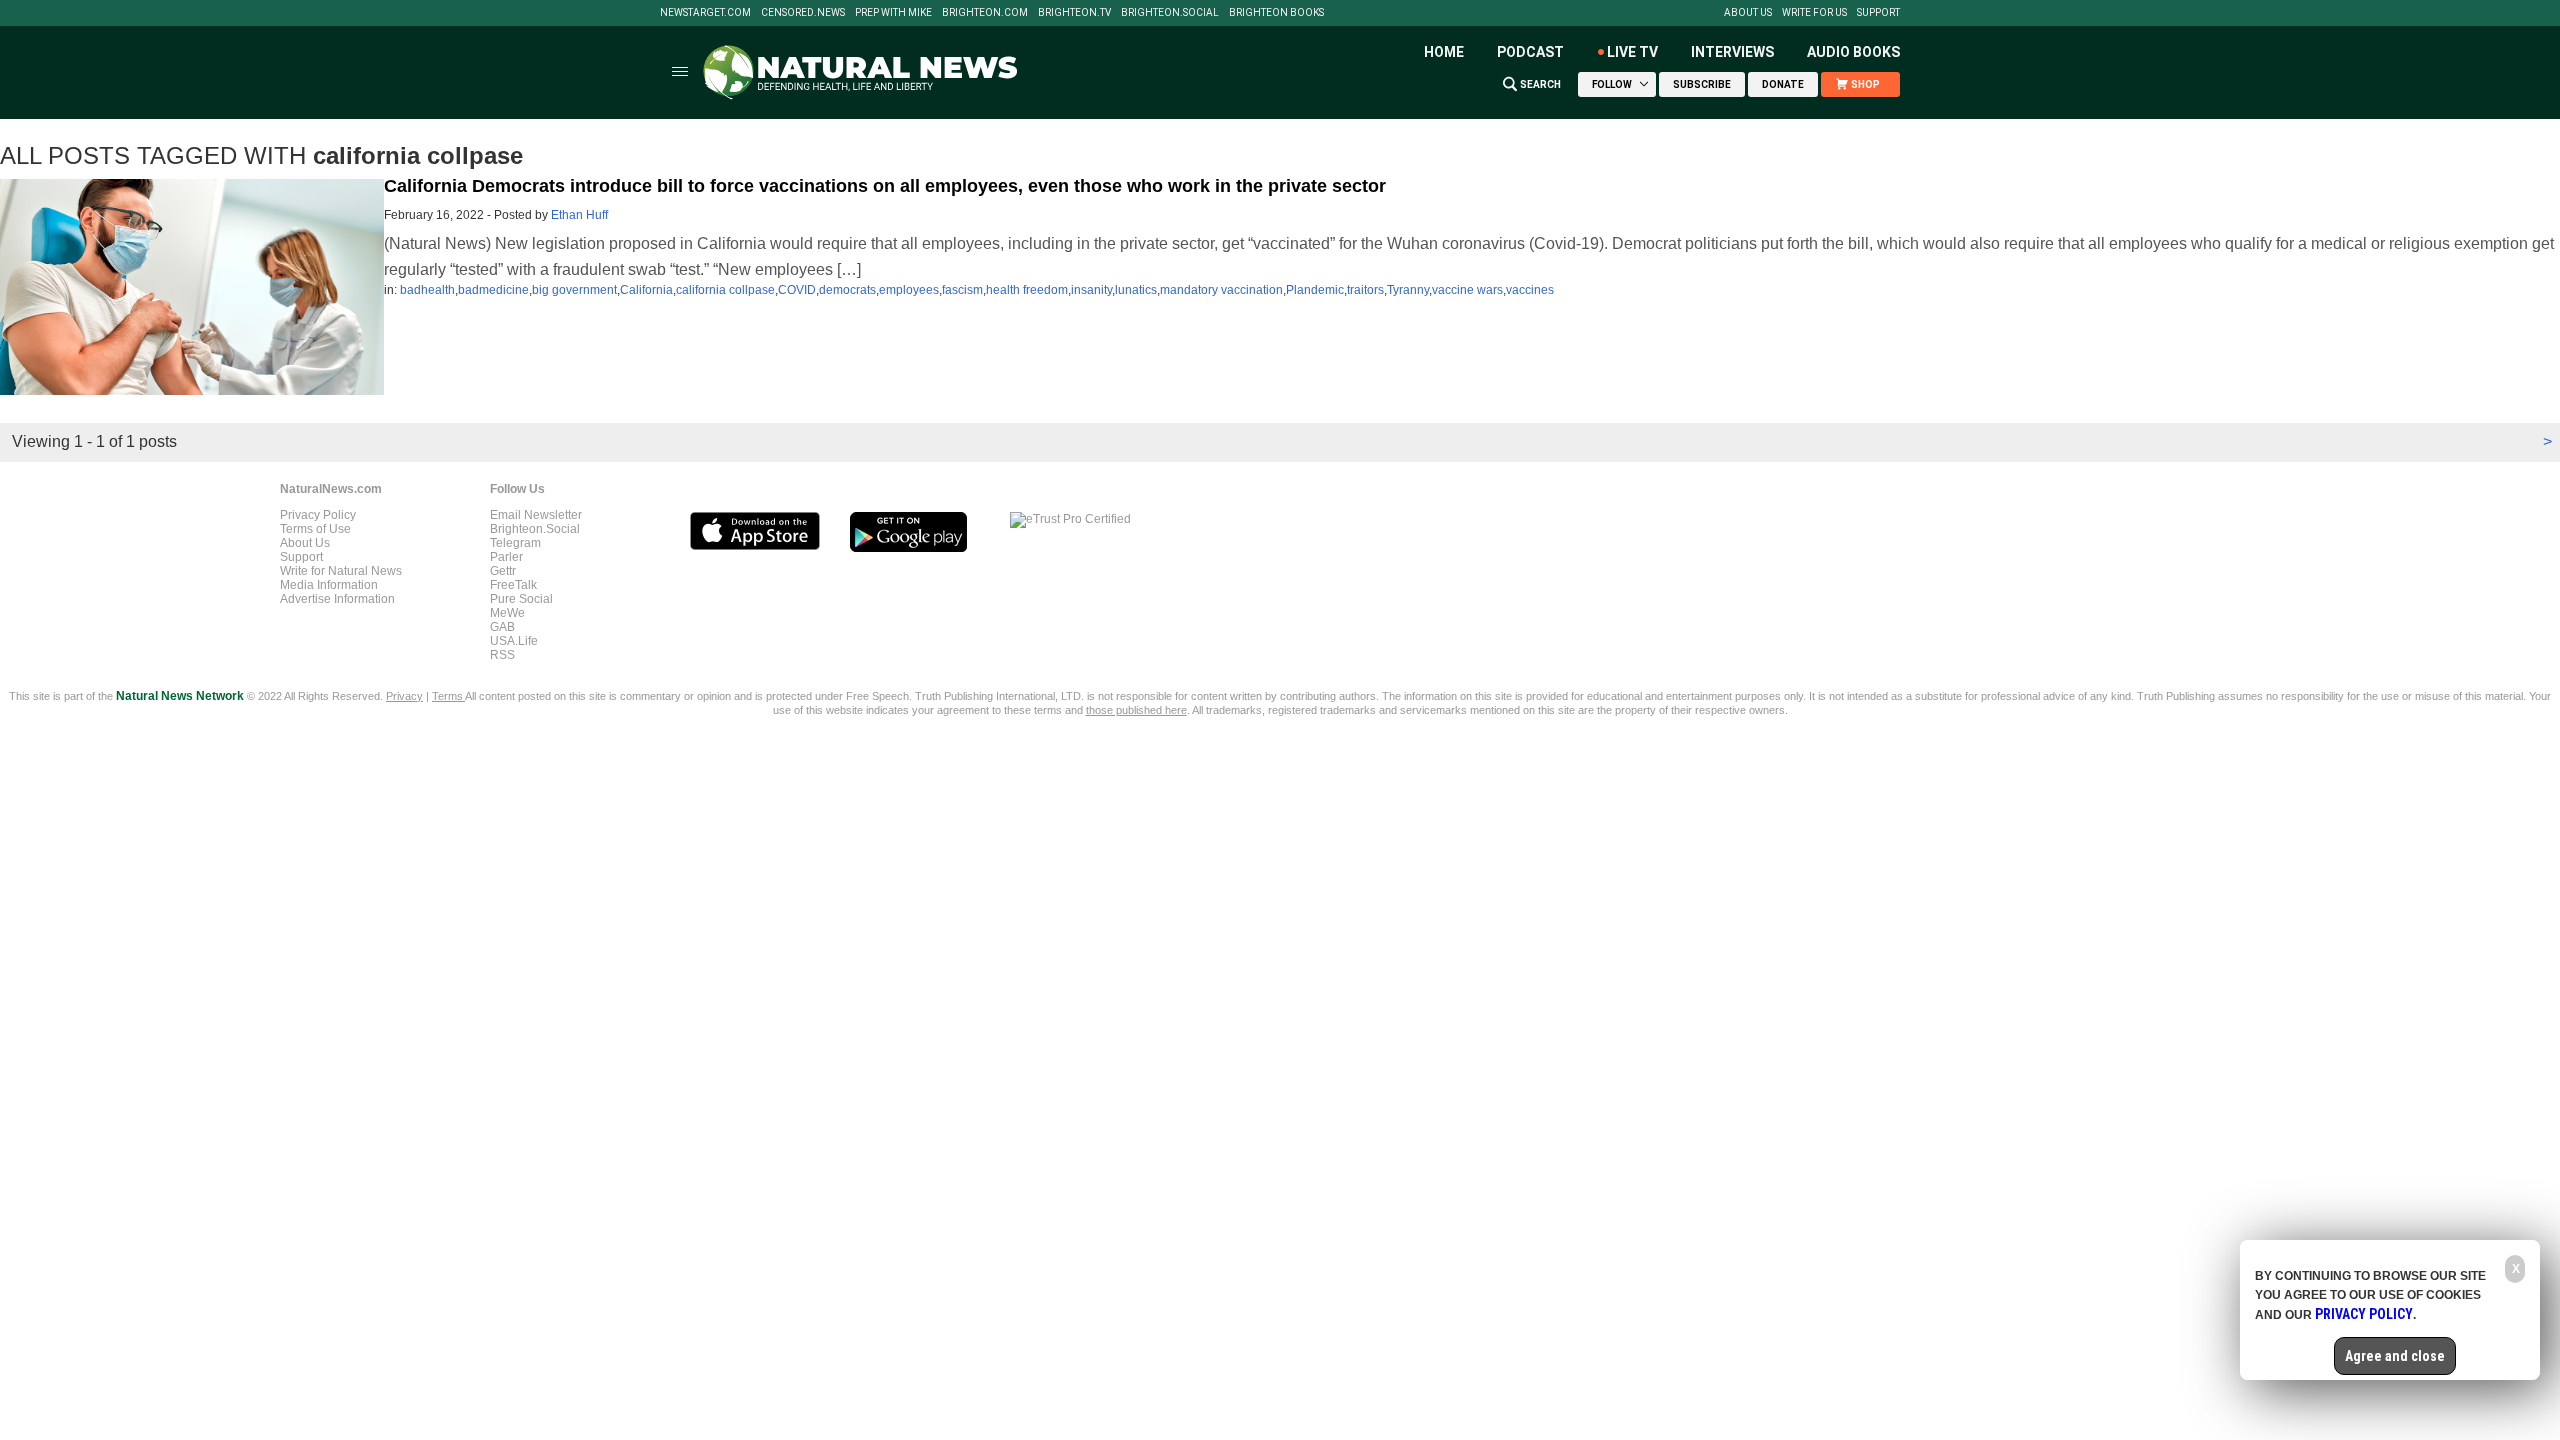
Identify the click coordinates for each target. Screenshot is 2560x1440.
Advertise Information (337, 599)
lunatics (1136, 290)
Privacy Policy (318, 515)
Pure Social (521, 599)
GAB (502, 627)
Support (1878, 13)
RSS (502, 655)
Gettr (503, 571)
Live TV (1632, 52)
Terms (448, 696)
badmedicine (493, 290)
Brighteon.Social (1170, 13)
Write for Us (1814, 13)
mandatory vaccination (1221, 290)
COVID (797, 290)
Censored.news (803, 13)
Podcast (1530, 52)
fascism (962, 290)
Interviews (1732, 52)
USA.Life (514, 641)
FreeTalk (513, 585)
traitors (1365, 290)
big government (574, 290)
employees (909, 290)
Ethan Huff (579, 215)
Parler (506, 557)
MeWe (507, 613)
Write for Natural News (341, 571)
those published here (1136, 710)
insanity (1091, 290)
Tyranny (1408, 290)
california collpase (725, 290)
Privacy (404, 696)
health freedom (1027, 290)
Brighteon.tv (1074, 13)
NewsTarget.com (705, 13)
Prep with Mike (893, 13)
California (646, 290)
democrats (847, 290)
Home (1444, 52)
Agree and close (2395, 1356)
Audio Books (1853, 52)
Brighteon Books (1276, 13)
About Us (1748, 13)
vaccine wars (1467, 290)
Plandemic (1315, 290)
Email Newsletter (536, 515)
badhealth (427, 290)
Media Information (329, 585)
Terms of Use (315, 529)
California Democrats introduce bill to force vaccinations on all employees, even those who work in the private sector (885, 186)
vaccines (1530, 290)
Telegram (515, 543)
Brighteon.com (985, 13)
